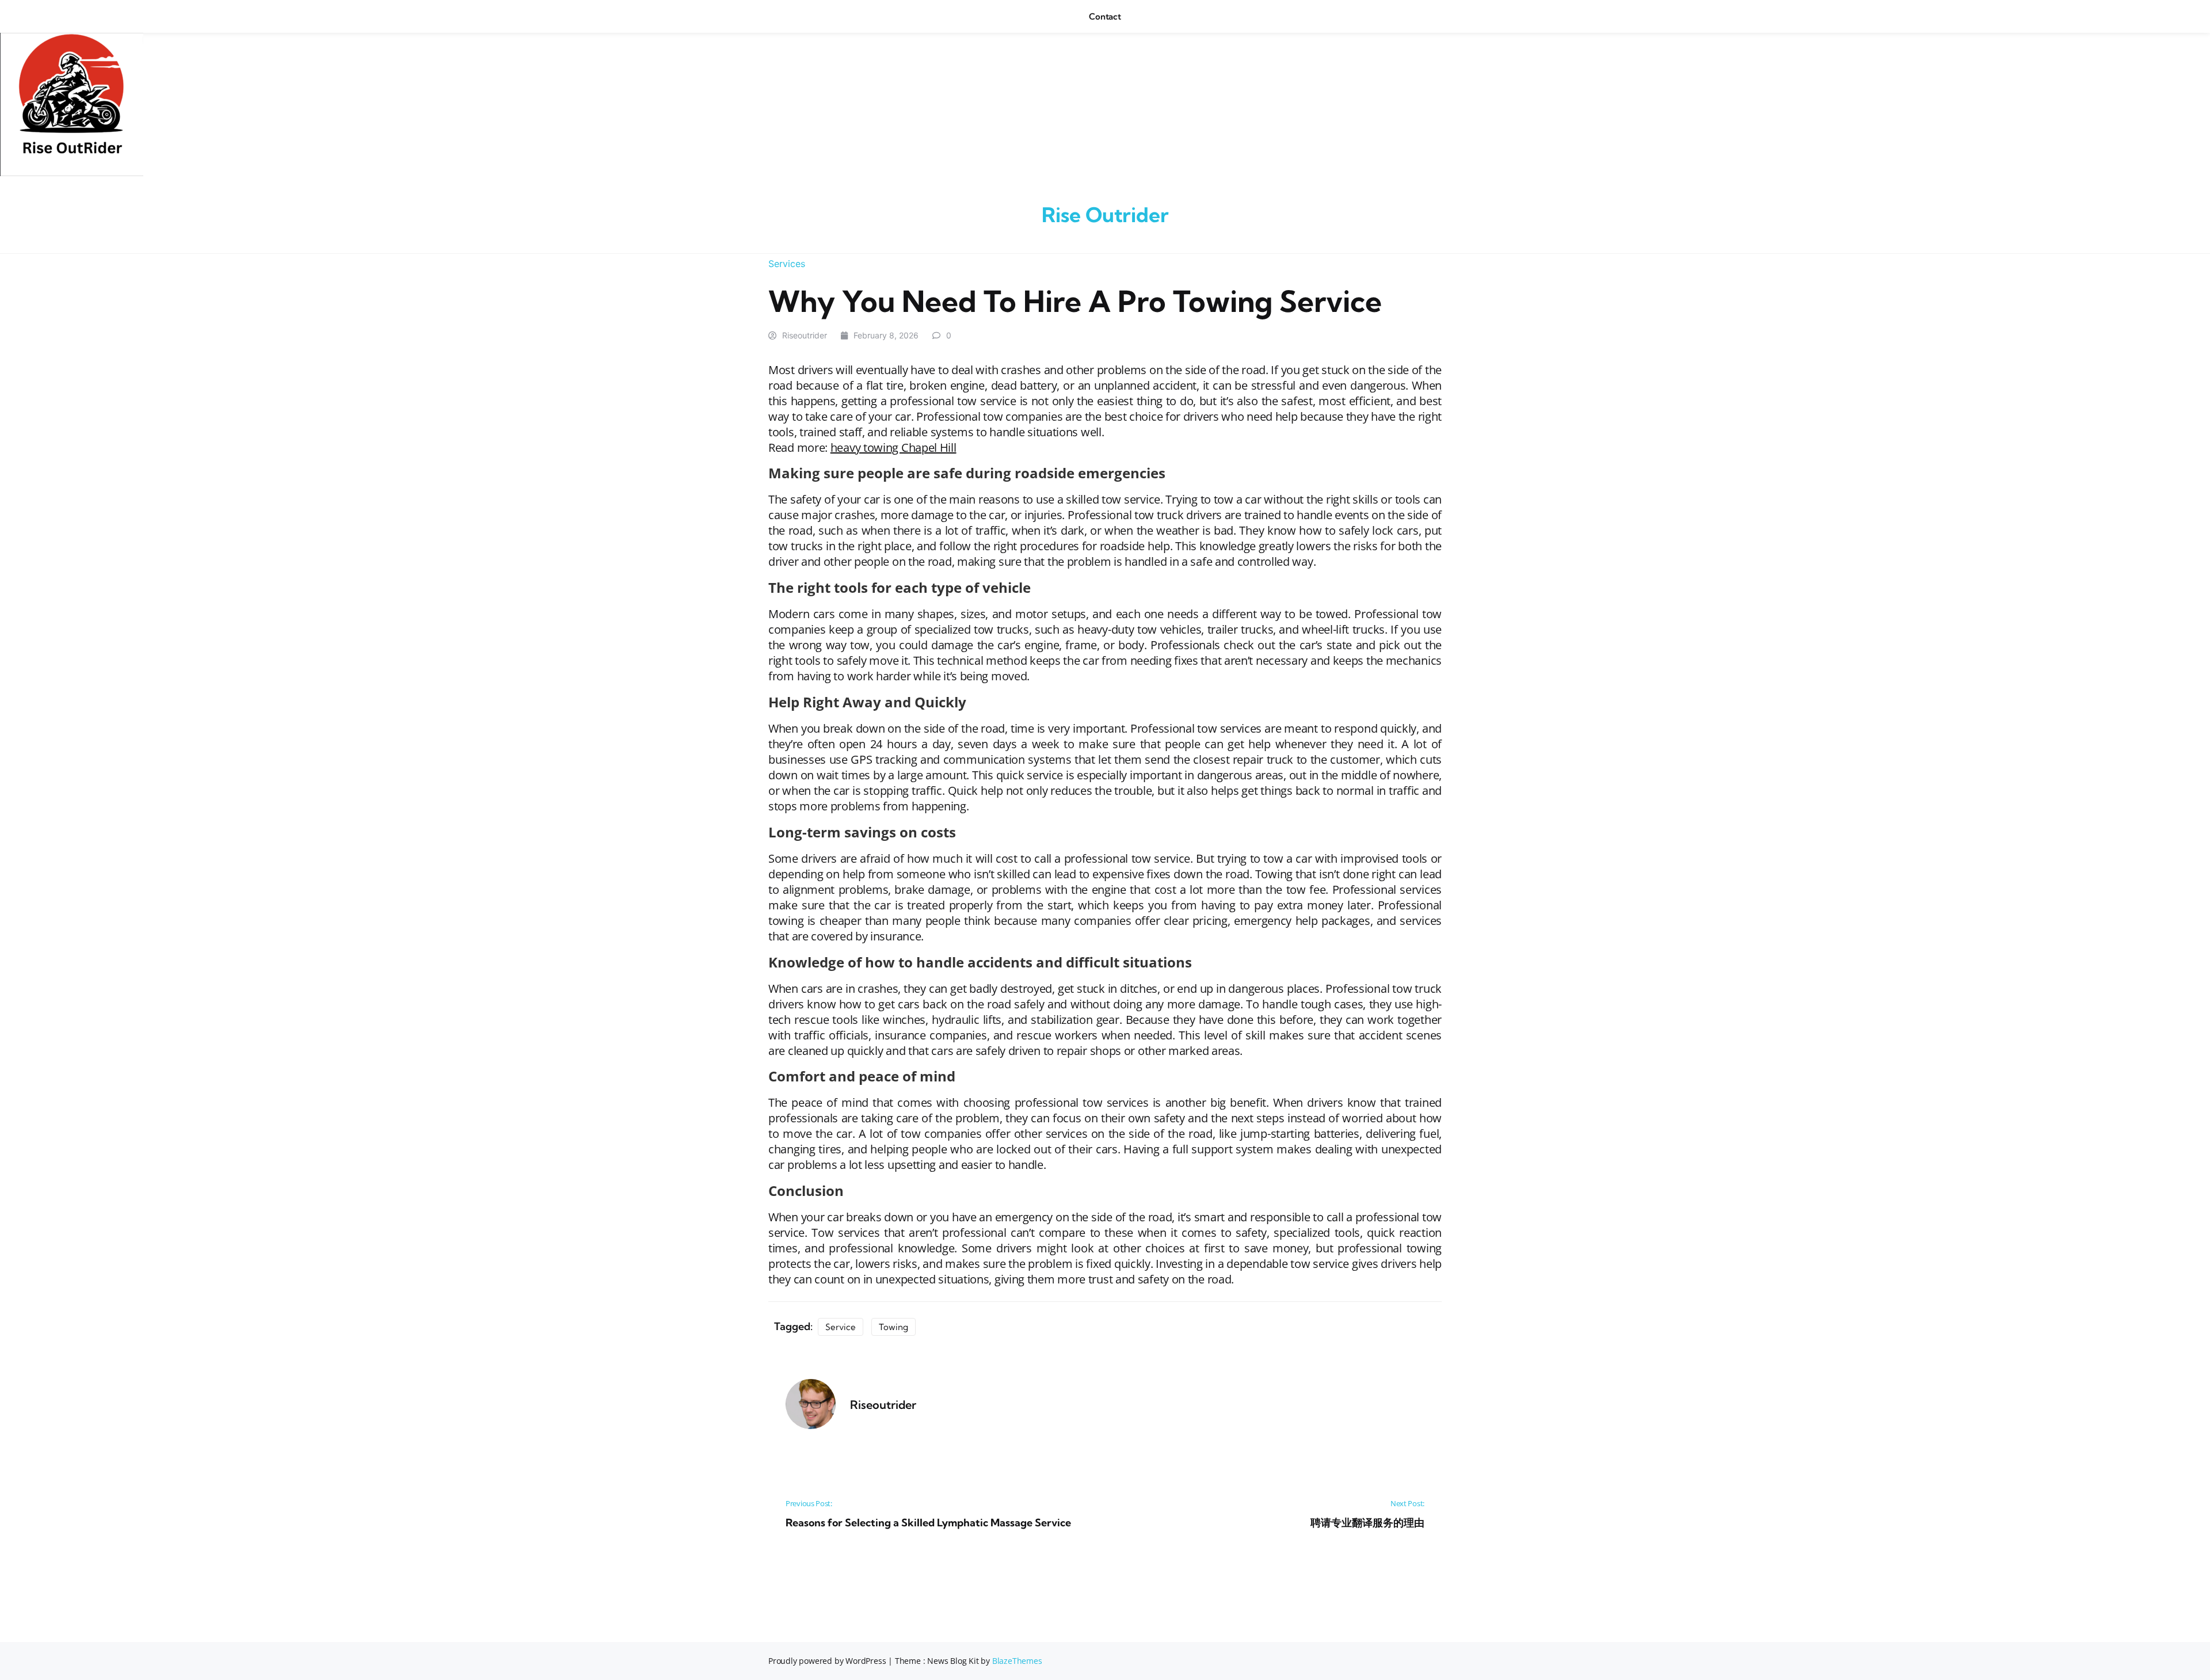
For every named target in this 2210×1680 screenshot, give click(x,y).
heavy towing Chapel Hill (893, 447)
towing (893, 1327)
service (841, 1327)
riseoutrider (805, 335)
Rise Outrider (1105, 215)
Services (787, 264)
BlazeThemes (1017, 1661)
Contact (1105, 16)
